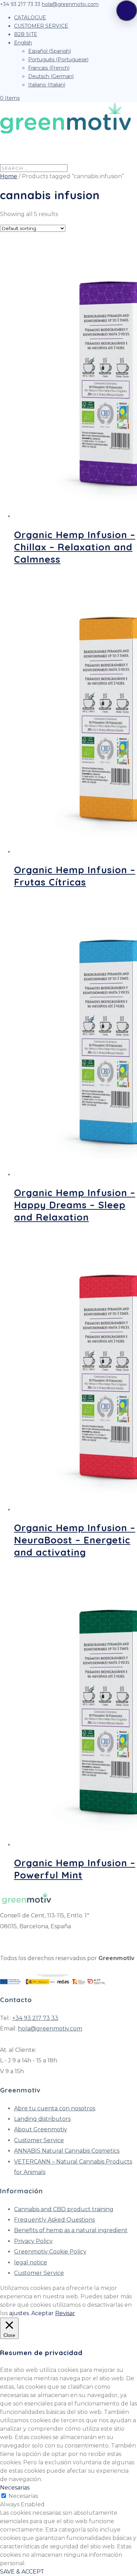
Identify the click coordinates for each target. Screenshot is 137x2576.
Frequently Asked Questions (54, 2220)
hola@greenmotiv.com (50, 2029)
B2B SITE (26, 34)
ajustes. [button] (19, 2313)
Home (9, 176)
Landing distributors (42, 2119)
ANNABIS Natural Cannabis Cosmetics (67, 2151)
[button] (126, 11)
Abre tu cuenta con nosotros (55, 2108)
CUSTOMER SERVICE (41, 26)
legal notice (31, 2262)
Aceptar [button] (43, 2313)
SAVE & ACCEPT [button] (22, 2572)
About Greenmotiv (41, 2129)
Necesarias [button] (15, 2488)
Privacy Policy (33, 2241)
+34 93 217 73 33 (35, 2018)
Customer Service (39, 2140)
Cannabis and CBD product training (64, 2209)
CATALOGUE (30, 18)
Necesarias (23, 2496)
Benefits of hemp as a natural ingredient (71, 2230)
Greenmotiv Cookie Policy (50, 2252)
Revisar (65, 2313)
